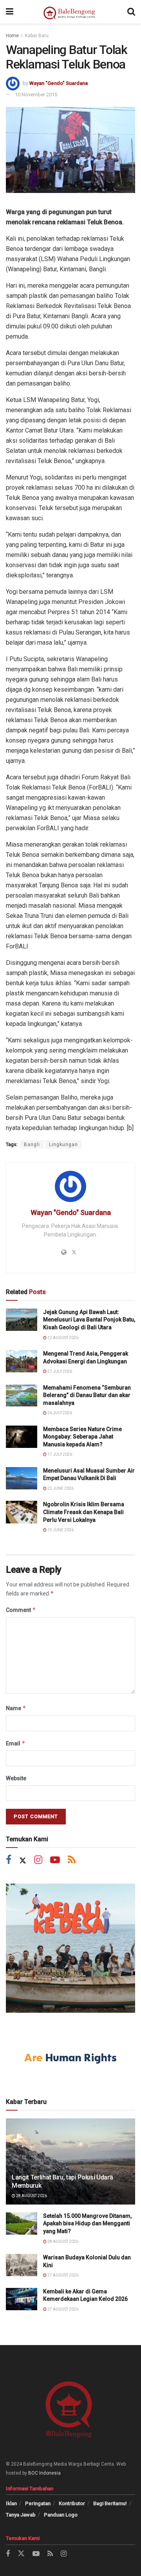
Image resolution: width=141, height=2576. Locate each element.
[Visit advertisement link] (70, 1948)
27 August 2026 (62, 2275)
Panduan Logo (61, 2515)
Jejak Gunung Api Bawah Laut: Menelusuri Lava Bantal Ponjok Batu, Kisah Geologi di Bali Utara (89, 1320)
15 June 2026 (60, 1530)
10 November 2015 (36, 95)
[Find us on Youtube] (55, 1861)
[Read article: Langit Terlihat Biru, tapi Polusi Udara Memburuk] (70, 2165)
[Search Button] (131, 12)
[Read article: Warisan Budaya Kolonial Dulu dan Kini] (22, 2265)
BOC (33, 2473)
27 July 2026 (59, 1371)
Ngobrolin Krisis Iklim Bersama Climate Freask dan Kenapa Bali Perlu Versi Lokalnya (84, 1512)
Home (12, 36)
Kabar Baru (37, 36)
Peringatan (38, 2503)
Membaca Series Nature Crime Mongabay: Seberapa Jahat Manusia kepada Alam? (82, 1437)
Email (16, 1743)
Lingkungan (63, 1145)
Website (16, 1778)
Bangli (32, 1145)
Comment (21, 1610)
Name (16, 1708)
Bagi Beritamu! (110, 2503)
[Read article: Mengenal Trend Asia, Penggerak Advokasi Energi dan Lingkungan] (22, 1361)
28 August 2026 (31, 2196)
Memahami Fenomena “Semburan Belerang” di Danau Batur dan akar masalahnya (87, 1395)
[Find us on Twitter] (23, 1861)
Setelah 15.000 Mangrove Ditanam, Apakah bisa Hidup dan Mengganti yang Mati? (87, 2224)
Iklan (11, 2503)
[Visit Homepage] (70, 12)
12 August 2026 (62, 1338)
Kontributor (72, 2503)
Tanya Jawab (21, 2515)
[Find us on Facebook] (9, 1861)
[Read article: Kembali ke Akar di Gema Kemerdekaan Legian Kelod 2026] (22, 2299)
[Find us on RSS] (72, 1861)
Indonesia (50, 2473)
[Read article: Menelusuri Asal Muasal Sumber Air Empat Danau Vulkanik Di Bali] (22, 1478)
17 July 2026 (59, 1454)
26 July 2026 (59, 1413)
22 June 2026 (60, 1488)
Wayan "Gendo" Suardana (59, 83)
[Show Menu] (10, 12)
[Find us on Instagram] (38, 1861)
